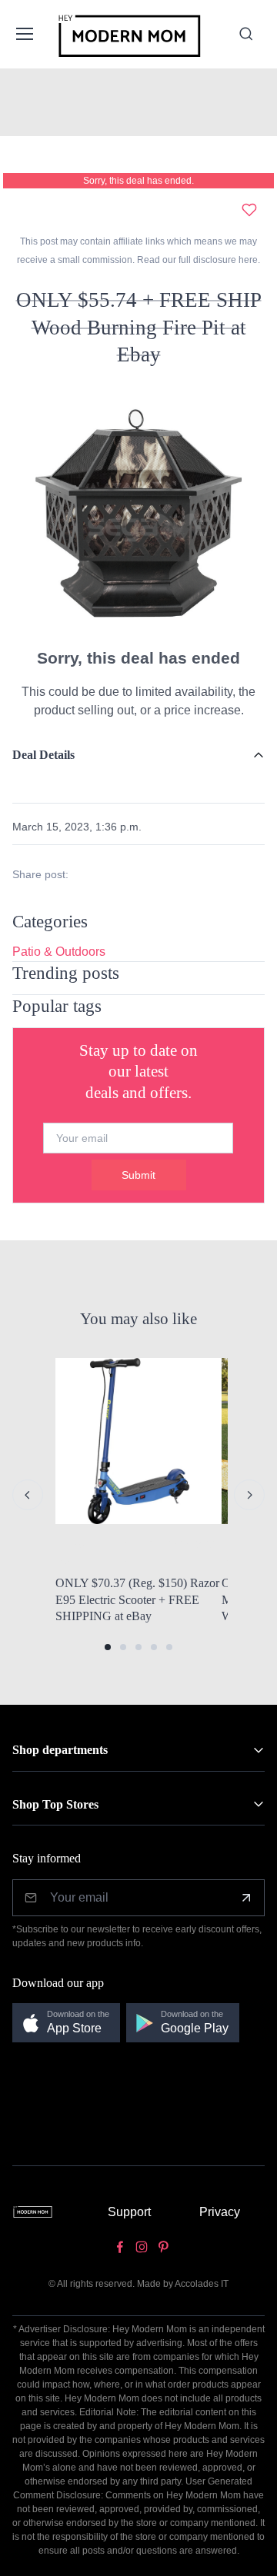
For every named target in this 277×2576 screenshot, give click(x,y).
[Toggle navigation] (23, 34)
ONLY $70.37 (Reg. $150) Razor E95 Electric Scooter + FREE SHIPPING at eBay (137, 1599)
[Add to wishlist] (249, 210)
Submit (138, 1175)
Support (129, 2212)
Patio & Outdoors (59, 952)
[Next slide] (249, 1495)
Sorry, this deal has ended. (138, 181)
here (247, 260)
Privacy (220, 2212)
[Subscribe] (246, 1898)
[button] (108, 1647)
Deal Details (43, 755)
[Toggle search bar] (246, 34)
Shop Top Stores (55, 1804)
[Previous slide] (28, 1495)
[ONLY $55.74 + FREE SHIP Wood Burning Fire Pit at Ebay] (138, 513)
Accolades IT (202, 2284)
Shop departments (60, 1750)
